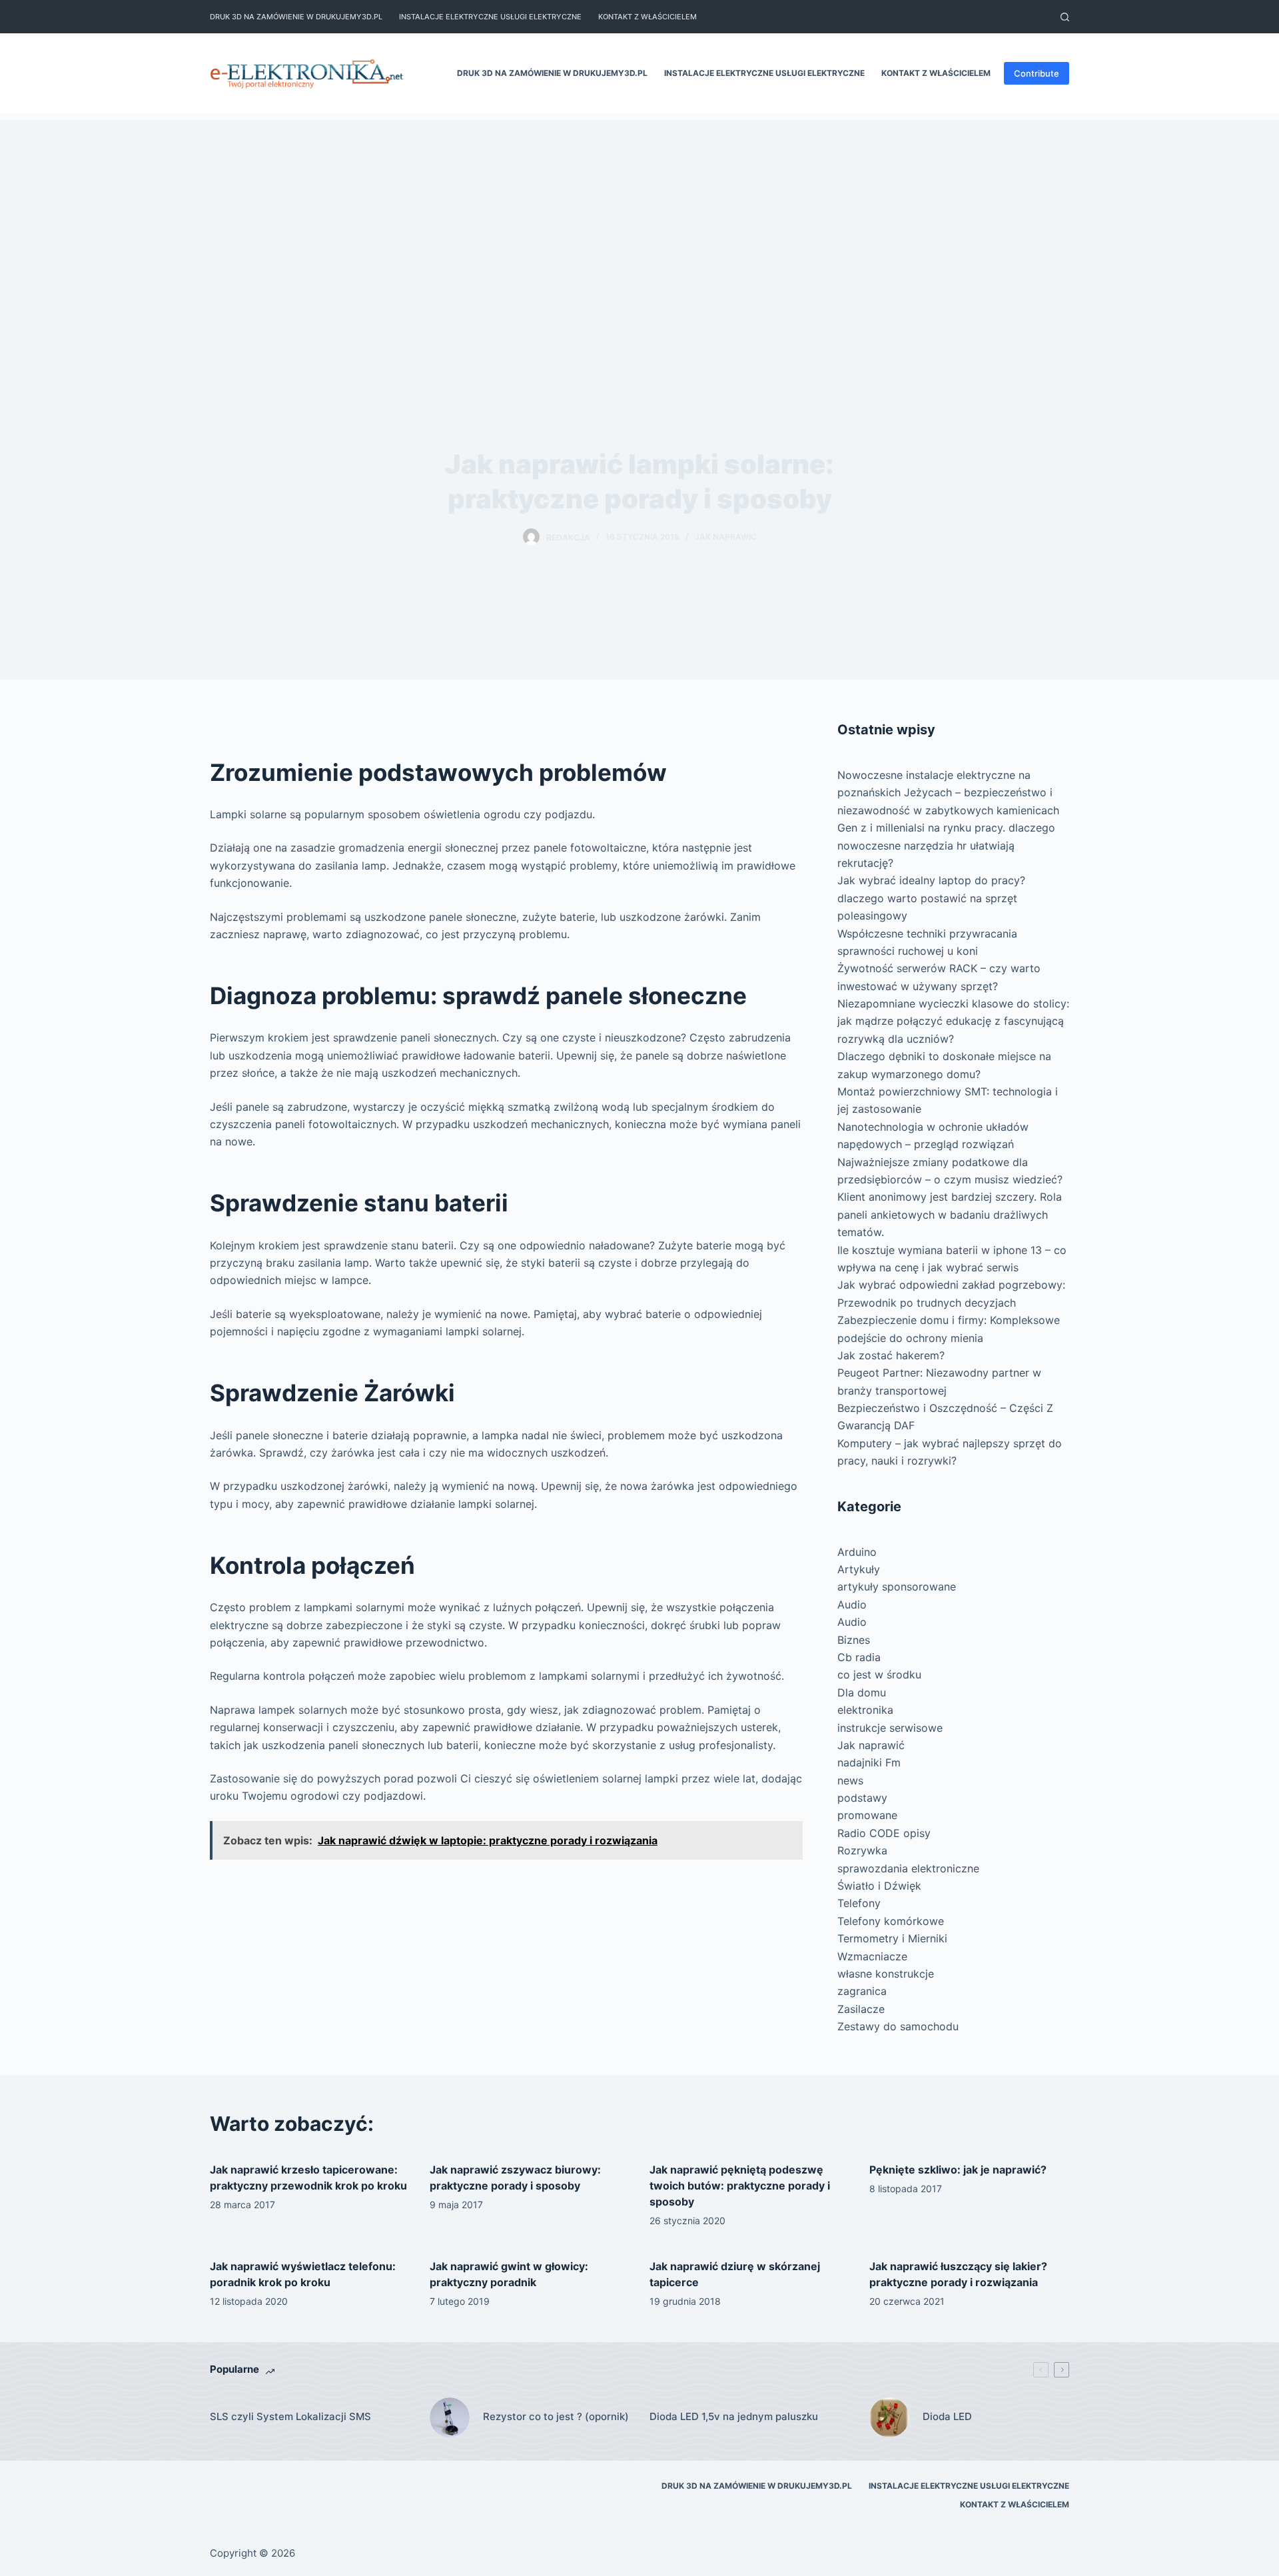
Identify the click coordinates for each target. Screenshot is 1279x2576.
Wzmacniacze (872, 1956)
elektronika (865, 1710)
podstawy (862, 1798)
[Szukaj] (1065, 17)
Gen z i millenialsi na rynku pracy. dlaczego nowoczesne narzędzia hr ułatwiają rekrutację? (946, 845)
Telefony (859, 1903)
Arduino (857, 1552)
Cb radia (859, 1657)
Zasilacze (861, 2009)
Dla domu (862, 1692)
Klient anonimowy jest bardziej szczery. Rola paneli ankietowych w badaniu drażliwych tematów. (950, 1214)
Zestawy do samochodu (898, 2026)
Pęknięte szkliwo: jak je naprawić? (958, 2170)
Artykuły (859, 1569)
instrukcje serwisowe (890, 1728)
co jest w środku (879, 1674)
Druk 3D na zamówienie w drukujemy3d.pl (296, 17)
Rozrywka (862, 1850)
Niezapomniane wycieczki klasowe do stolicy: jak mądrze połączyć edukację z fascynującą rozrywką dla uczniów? (953, 1021)
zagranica (862, 1991)
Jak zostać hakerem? (891, 1355)
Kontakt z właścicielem (647, 17)
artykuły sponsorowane (897, 1587)
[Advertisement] (639, 213)
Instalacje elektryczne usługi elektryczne (490, 17)
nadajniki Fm (869, 1762)
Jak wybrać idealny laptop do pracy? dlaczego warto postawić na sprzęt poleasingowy (931, 898)
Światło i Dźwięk (879, 1886)
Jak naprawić (726, 537)
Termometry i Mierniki (892, 1938)
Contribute (1037, 73)
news (850, 1780)
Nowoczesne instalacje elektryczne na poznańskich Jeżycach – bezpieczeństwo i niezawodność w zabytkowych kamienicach (948, 793)
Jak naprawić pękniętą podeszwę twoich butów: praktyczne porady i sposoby (740, 2186)
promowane (867, 1815)
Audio (852, 1605)
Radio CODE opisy (884, 1833)
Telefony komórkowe (891, 1921)
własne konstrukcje (886, 1974)
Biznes (854, 1640)
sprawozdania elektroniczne (908, 1868)
